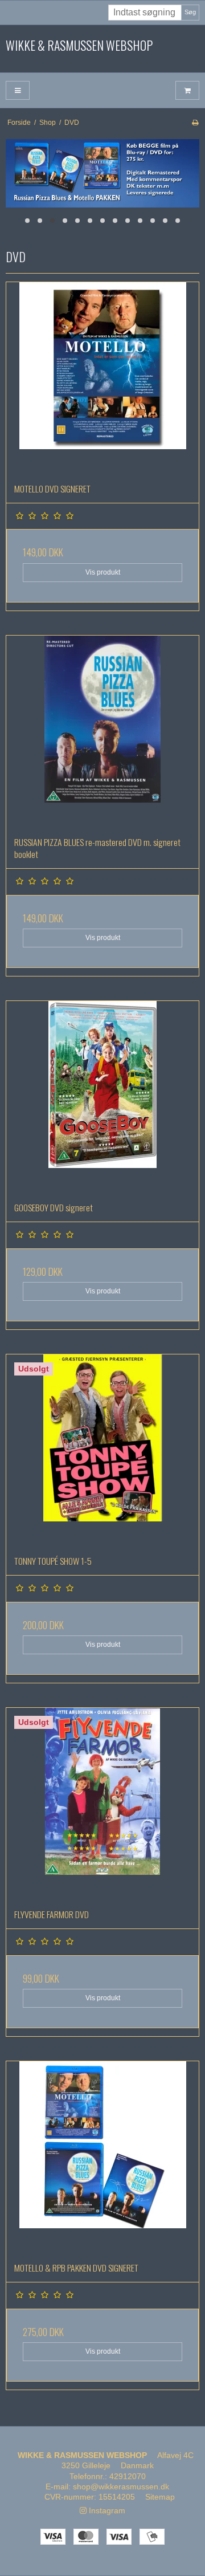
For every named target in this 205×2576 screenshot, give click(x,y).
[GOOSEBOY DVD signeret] (102, 1097)
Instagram (106, 2510)
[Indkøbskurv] (187, 90)
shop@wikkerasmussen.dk (121, 2487)
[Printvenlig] (195, 123)
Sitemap (160, 2497)
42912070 (128, 2476)
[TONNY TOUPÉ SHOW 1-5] (102, 1451)
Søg (190, 12)
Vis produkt (103, 572)
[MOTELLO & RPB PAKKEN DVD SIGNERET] (102, 2158)
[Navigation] (18, 90)
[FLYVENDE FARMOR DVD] (102, 1804)
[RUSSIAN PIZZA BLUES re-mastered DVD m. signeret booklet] (102, 732)
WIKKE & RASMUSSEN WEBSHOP (79, 46)
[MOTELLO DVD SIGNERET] (102, 379)
